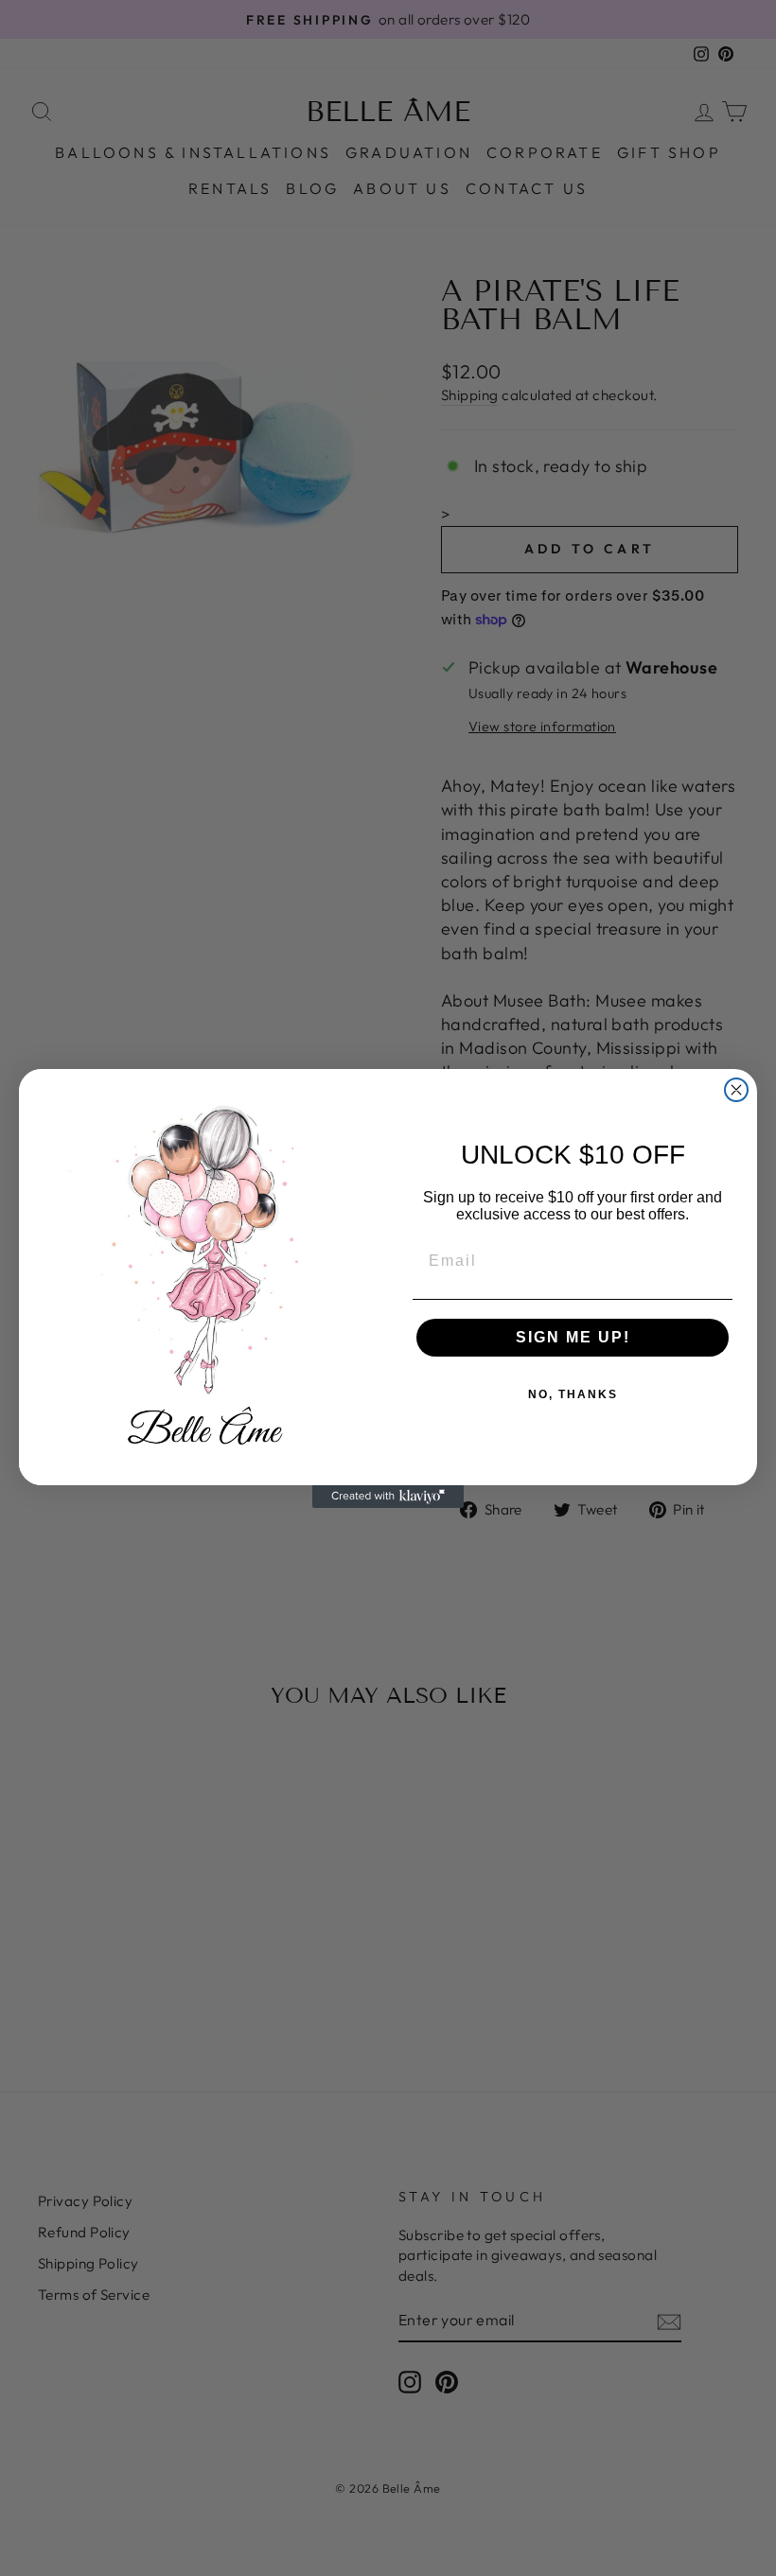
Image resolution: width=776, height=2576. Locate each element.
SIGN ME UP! (573, 1337)
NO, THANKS (573, 1394)
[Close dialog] (736, 1090)
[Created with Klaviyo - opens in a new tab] (388, 1497)
